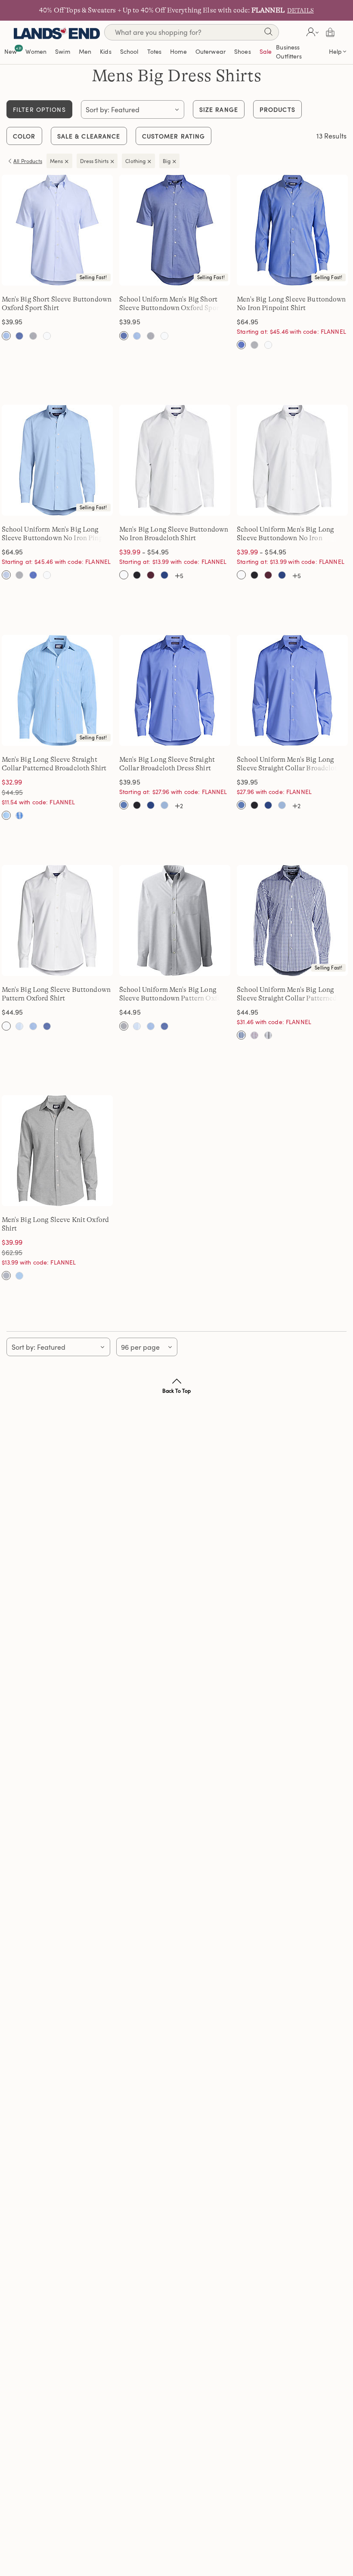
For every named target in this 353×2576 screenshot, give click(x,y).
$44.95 (24, 792)
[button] (311, 32)
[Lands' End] (57, 32)
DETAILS (300, 10)
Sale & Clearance (89, 136)
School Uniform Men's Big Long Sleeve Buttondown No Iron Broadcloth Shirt (285, 538)
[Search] (268, 33)
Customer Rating (174, 136)
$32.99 (12, 782)
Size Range (219, 109)
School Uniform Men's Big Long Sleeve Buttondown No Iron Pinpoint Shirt (59, 538)
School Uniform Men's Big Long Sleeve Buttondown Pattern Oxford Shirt (173, 998)
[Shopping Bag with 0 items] (330, 32)
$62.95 (24, 1252)
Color (24, 136)
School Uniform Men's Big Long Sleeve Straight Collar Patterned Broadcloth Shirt (287, 998)
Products (277, 109)
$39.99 (130, 552)
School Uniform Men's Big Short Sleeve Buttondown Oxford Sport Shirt (170, 308)
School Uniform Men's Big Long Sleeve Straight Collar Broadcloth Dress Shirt (289, 768)
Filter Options (39, 109)
